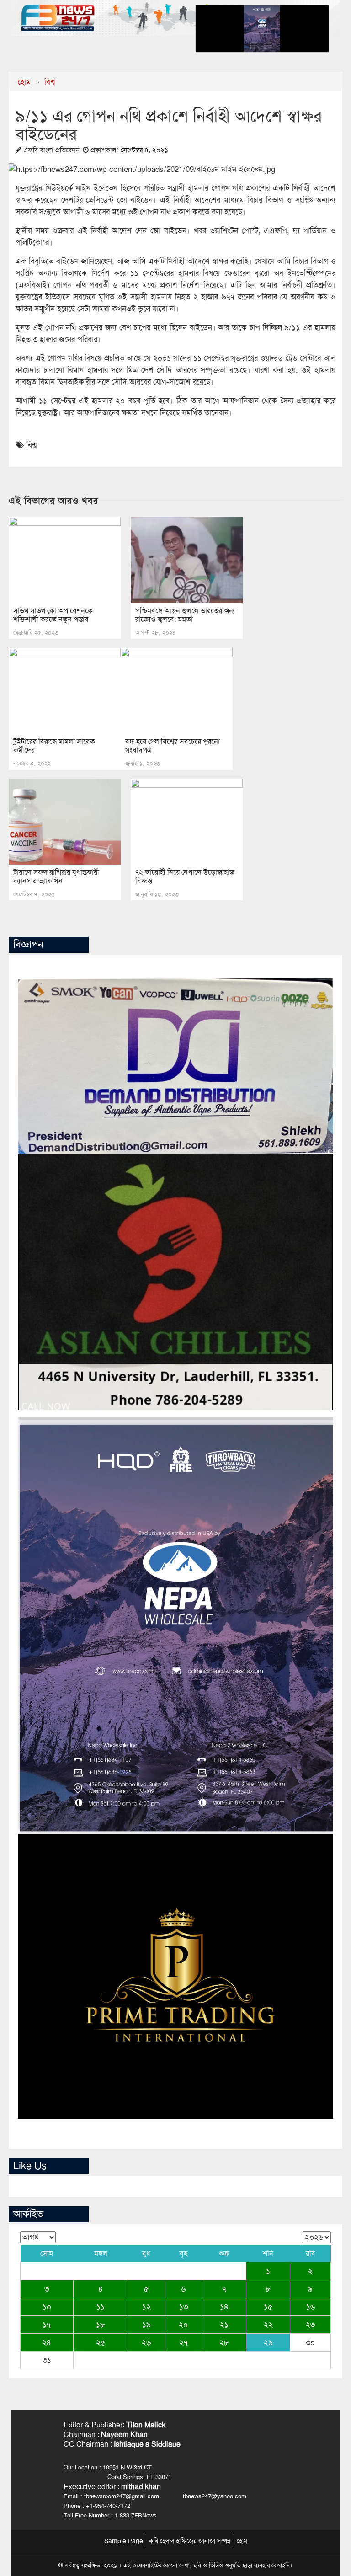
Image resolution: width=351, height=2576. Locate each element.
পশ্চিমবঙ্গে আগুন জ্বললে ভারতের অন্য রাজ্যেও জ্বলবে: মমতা (185, 615)
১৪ (224, 2307)
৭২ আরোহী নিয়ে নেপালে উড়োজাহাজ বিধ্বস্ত (185, 876)
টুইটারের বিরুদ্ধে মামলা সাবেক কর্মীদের (54, 746)
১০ (47, 2307)
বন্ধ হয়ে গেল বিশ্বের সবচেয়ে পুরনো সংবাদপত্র (173, 746)
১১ (101, 2307)
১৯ (146, 2325)
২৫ (101, 2342)
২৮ (224, 2342)
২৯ (268, 2342)
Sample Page (124, 2541)
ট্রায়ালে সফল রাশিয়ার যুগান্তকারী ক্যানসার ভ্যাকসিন (56, 876)
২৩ (310, 2325)
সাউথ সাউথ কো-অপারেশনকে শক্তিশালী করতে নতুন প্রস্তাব (53, 615)
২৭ (183, 2342)
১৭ (47, 2325)
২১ (224, 2325)
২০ (183, 2325)
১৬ (311, 2307)
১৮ (101, 2325)
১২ (146, 2307)
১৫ (268, 2307)
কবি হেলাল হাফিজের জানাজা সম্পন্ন (190, 2541)
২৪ (47, 2342)
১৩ (183, 2307)
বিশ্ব (50, 82)
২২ (268, 2325)
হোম (24, 82)
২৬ (146, 2342)
